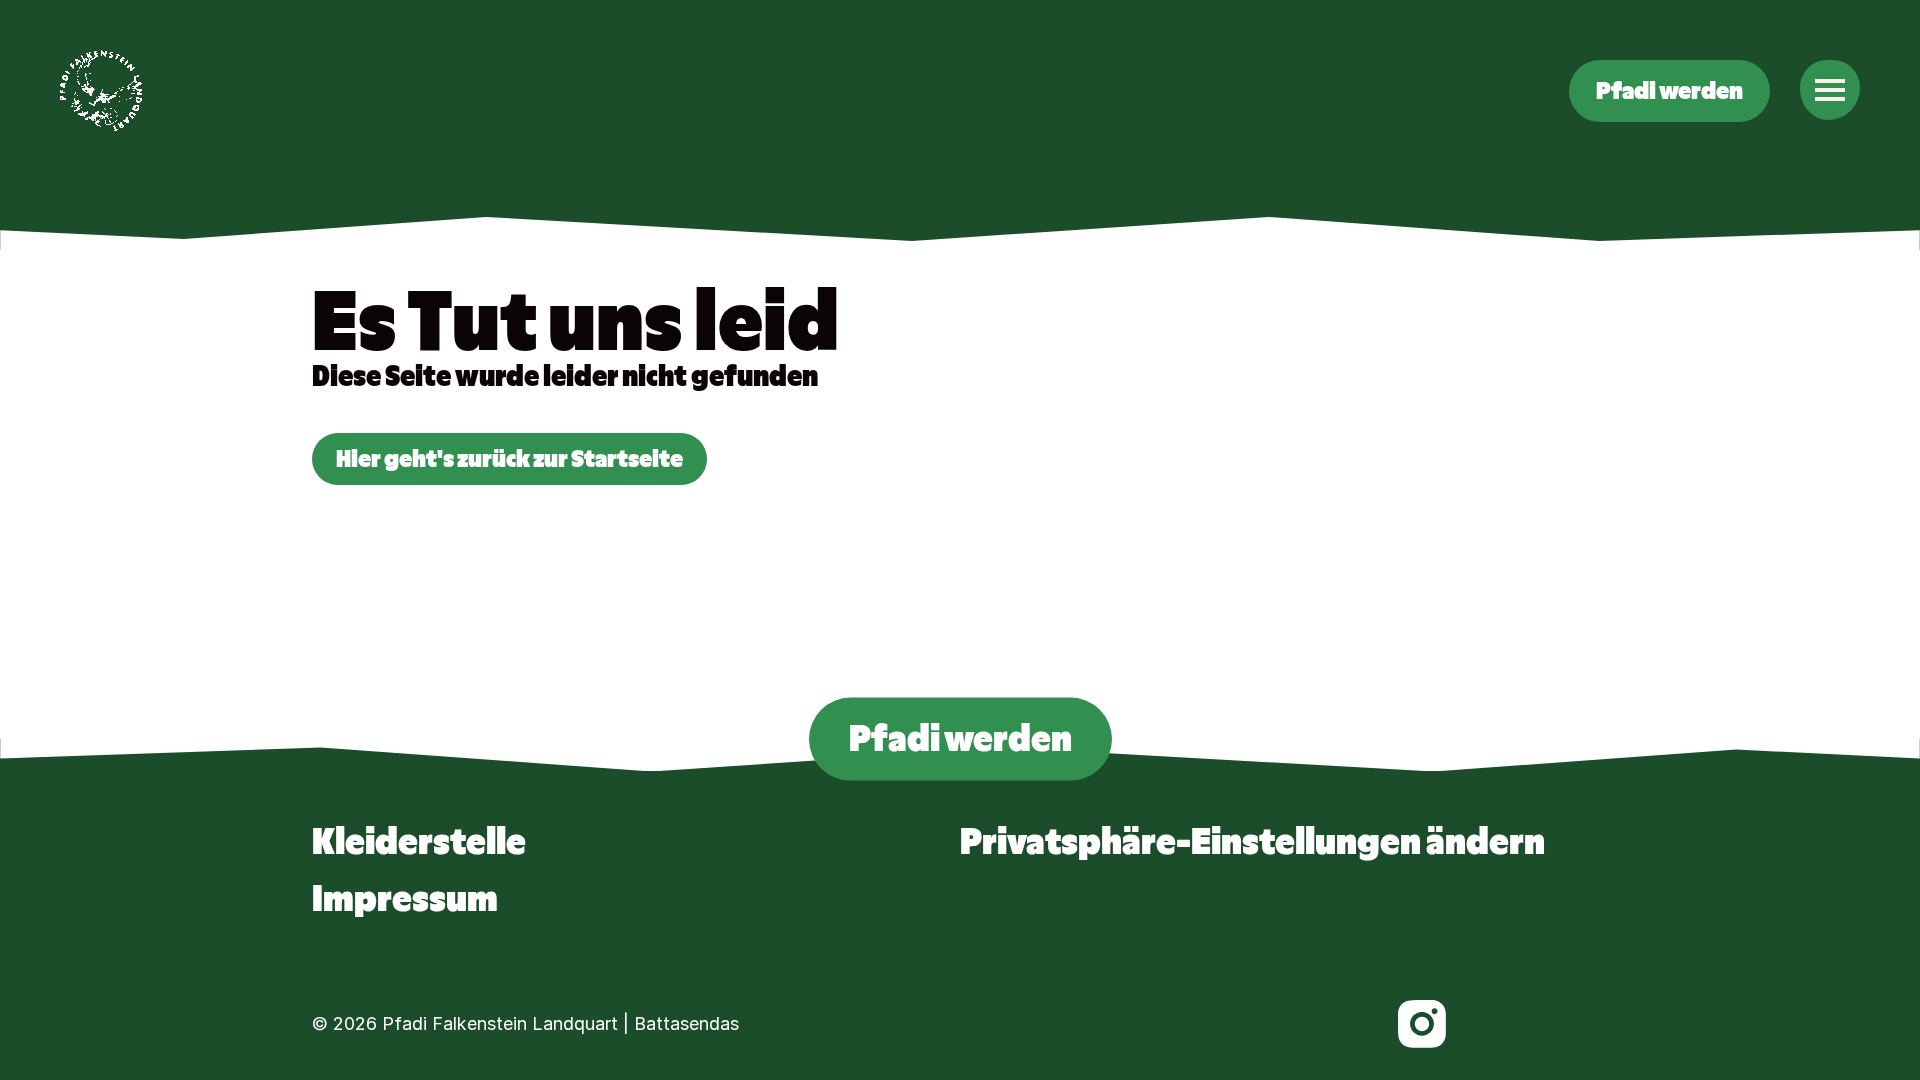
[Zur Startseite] (101, 91)
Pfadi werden (1669, 90)
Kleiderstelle (419, 842)
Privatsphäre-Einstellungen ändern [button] (1252, 842)
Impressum (405, 899)
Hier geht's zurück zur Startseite (509, 458)
